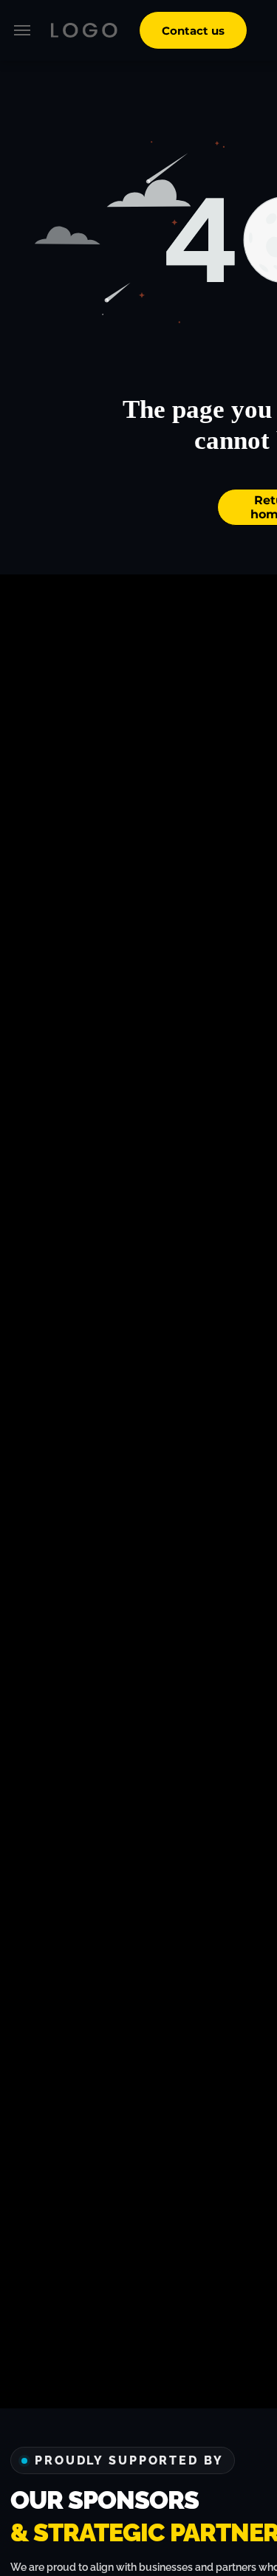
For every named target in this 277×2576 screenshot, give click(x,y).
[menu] (22, 30)
